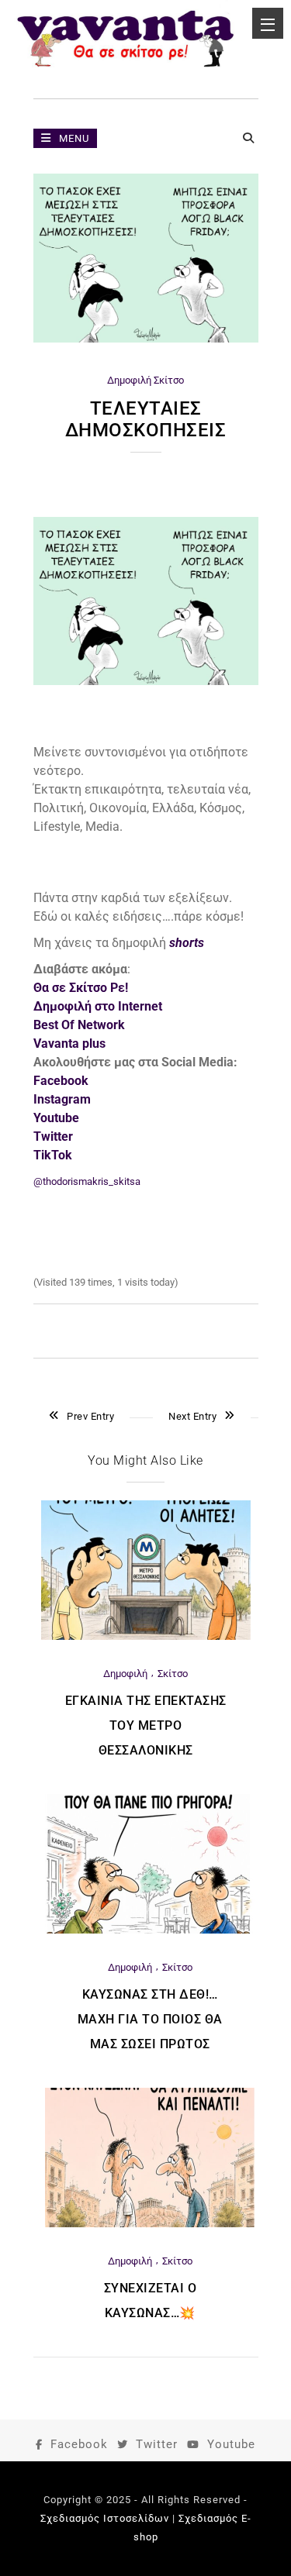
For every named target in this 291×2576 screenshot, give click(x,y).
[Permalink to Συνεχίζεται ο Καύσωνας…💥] (150, 2224)
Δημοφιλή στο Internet (98, 1006)
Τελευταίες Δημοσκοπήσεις (146, 419)
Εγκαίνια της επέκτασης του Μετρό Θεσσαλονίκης (146, 1725)
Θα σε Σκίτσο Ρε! (81, 988)
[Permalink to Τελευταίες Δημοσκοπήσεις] (146, 339)
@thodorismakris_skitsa (87, 1181)
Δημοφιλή (129, 380)
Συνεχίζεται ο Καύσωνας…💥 (151, 2300)
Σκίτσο (169, 380)
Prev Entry (90, 1416)
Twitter (157, 2444)
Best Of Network (79, 1025)
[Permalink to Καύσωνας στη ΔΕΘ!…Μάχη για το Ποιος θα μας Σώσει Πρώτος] (150, 1930)
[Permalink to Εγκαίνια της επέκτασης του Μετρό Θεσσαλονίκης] (146, 1636)
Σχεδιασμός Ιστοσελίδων (105, 2518)
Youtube (231, 2444)
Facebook (79, 2444)
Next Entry (192, 1416)
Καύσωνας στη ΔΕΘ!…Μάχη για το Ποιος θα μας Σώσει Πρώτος (150, 2019)
